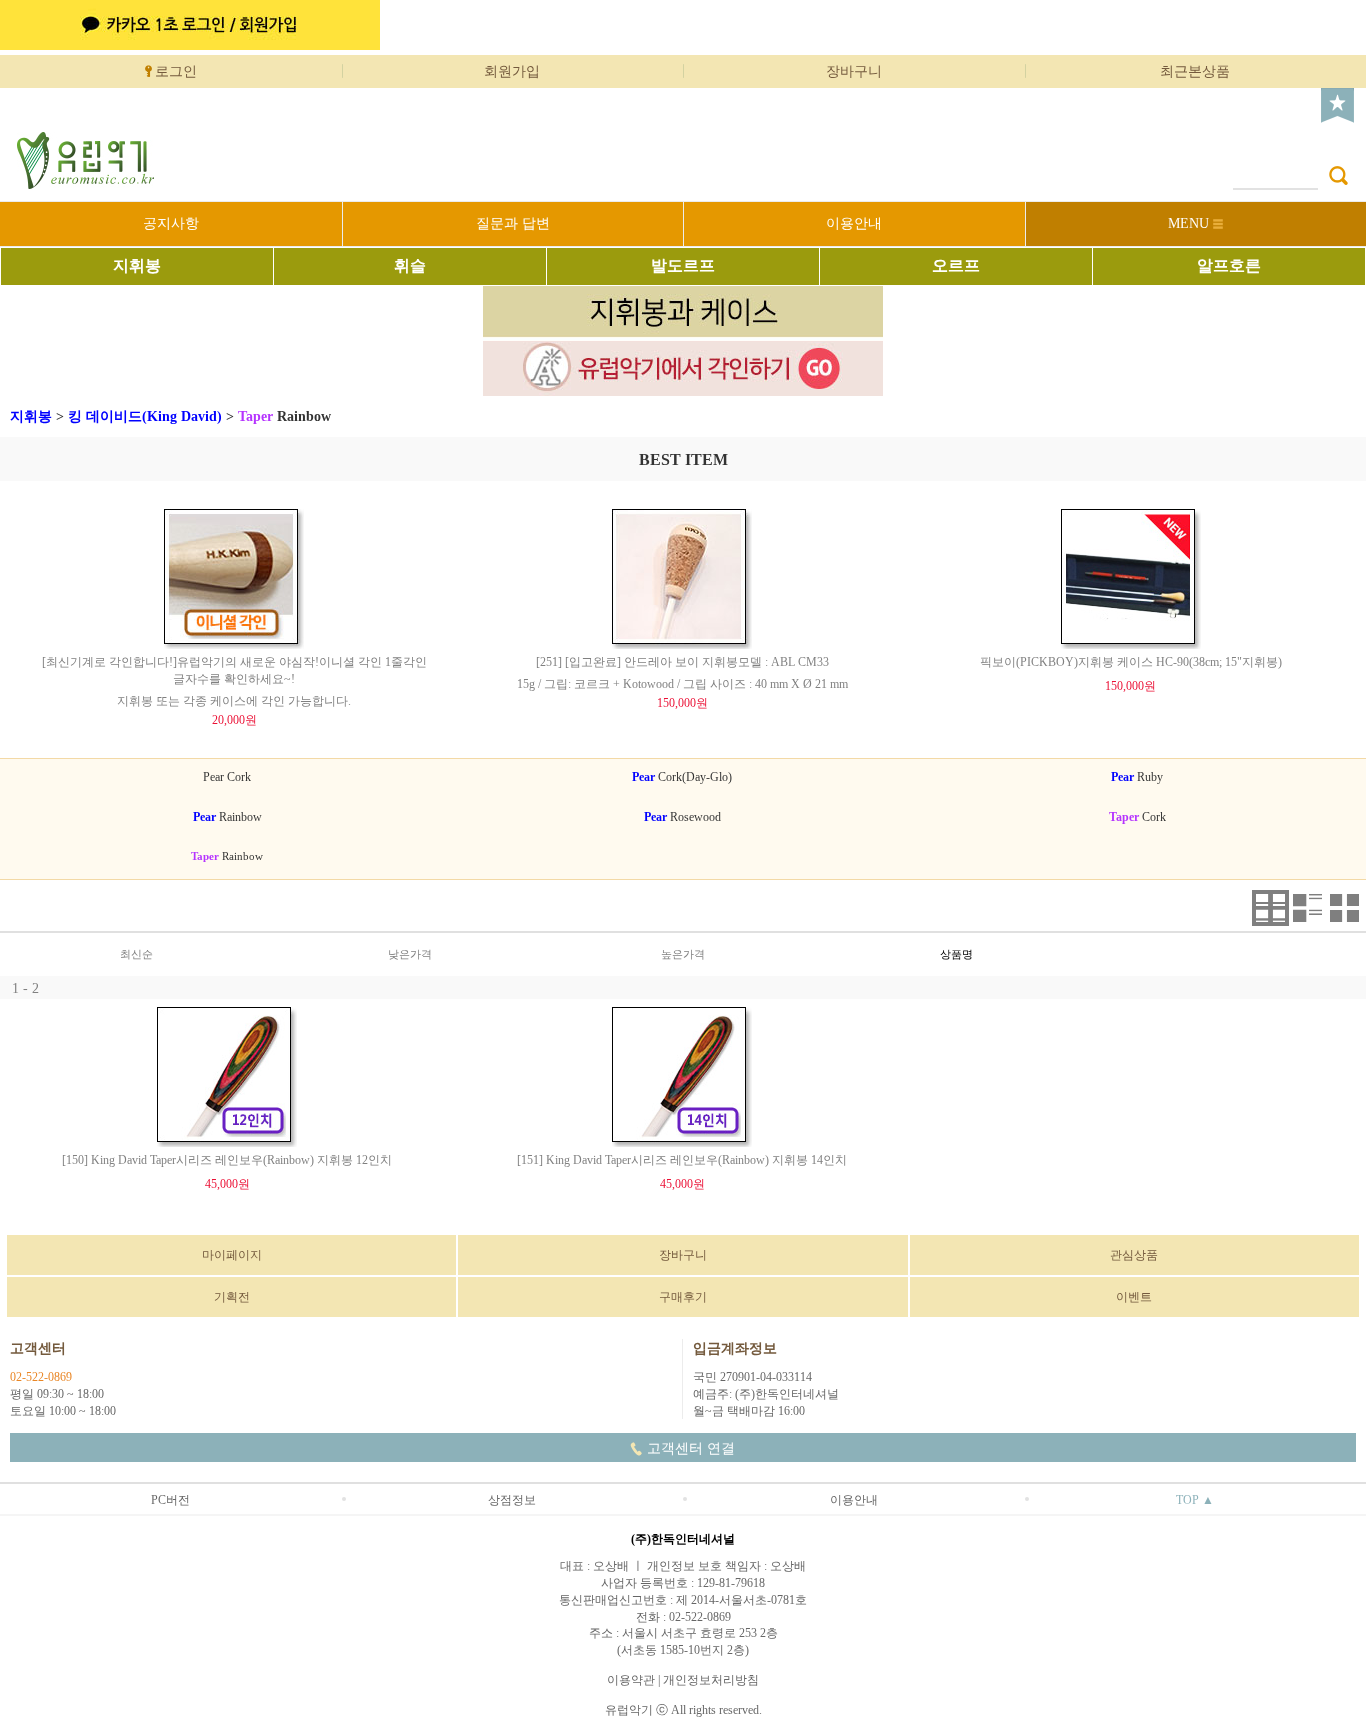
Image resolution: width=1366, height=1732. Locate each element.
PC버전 (170, 1500)
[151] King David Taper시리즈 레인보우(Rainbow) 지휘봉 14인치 (682, 1160)
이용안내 (854, 223)
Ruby (1137, 777)
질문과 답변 (513, 223)
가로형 (1270, 908)
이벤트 (1134, 1297)
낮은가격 (410, 954)
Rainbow (284, 416)
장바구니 (854, 71)
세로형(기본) (1307, 908)
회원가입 (512, 71)
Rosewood (682, 817)
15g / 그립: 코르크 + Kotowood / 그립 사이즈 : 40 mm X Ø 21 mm (682, 684)
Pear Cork (227, 777)
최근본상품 (1195, 71)
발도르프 (683, 265)
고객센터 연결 (691, 1448)
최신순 (136, 954)
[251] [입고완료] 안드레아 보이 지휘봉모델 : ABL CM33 (682, 662)
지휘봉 (137, 265)
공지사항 (171, 223)
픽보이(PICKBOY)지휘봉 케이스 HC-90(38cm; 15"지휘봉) (1131, 662)
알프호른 (1229, 265)
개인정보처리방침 (711, 1680)
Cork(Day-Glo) (682, 777)
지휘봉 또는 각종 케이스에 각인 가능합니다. (234, 701)
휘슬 (410, 265)
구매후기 (683, 1297)
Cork (1137, 817)
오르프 (956, 265)
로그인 (176, 71)
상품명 (956, 954)
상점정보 (512, 1500)
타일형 (1344, 908)
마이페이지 (232, 1255)
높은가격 (683, 954)
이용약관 (631, 1680)
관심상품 (1134, 1255)
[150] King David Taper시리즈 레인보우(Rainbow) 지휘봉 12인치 (227, 1160)
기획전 (232, 1297)
